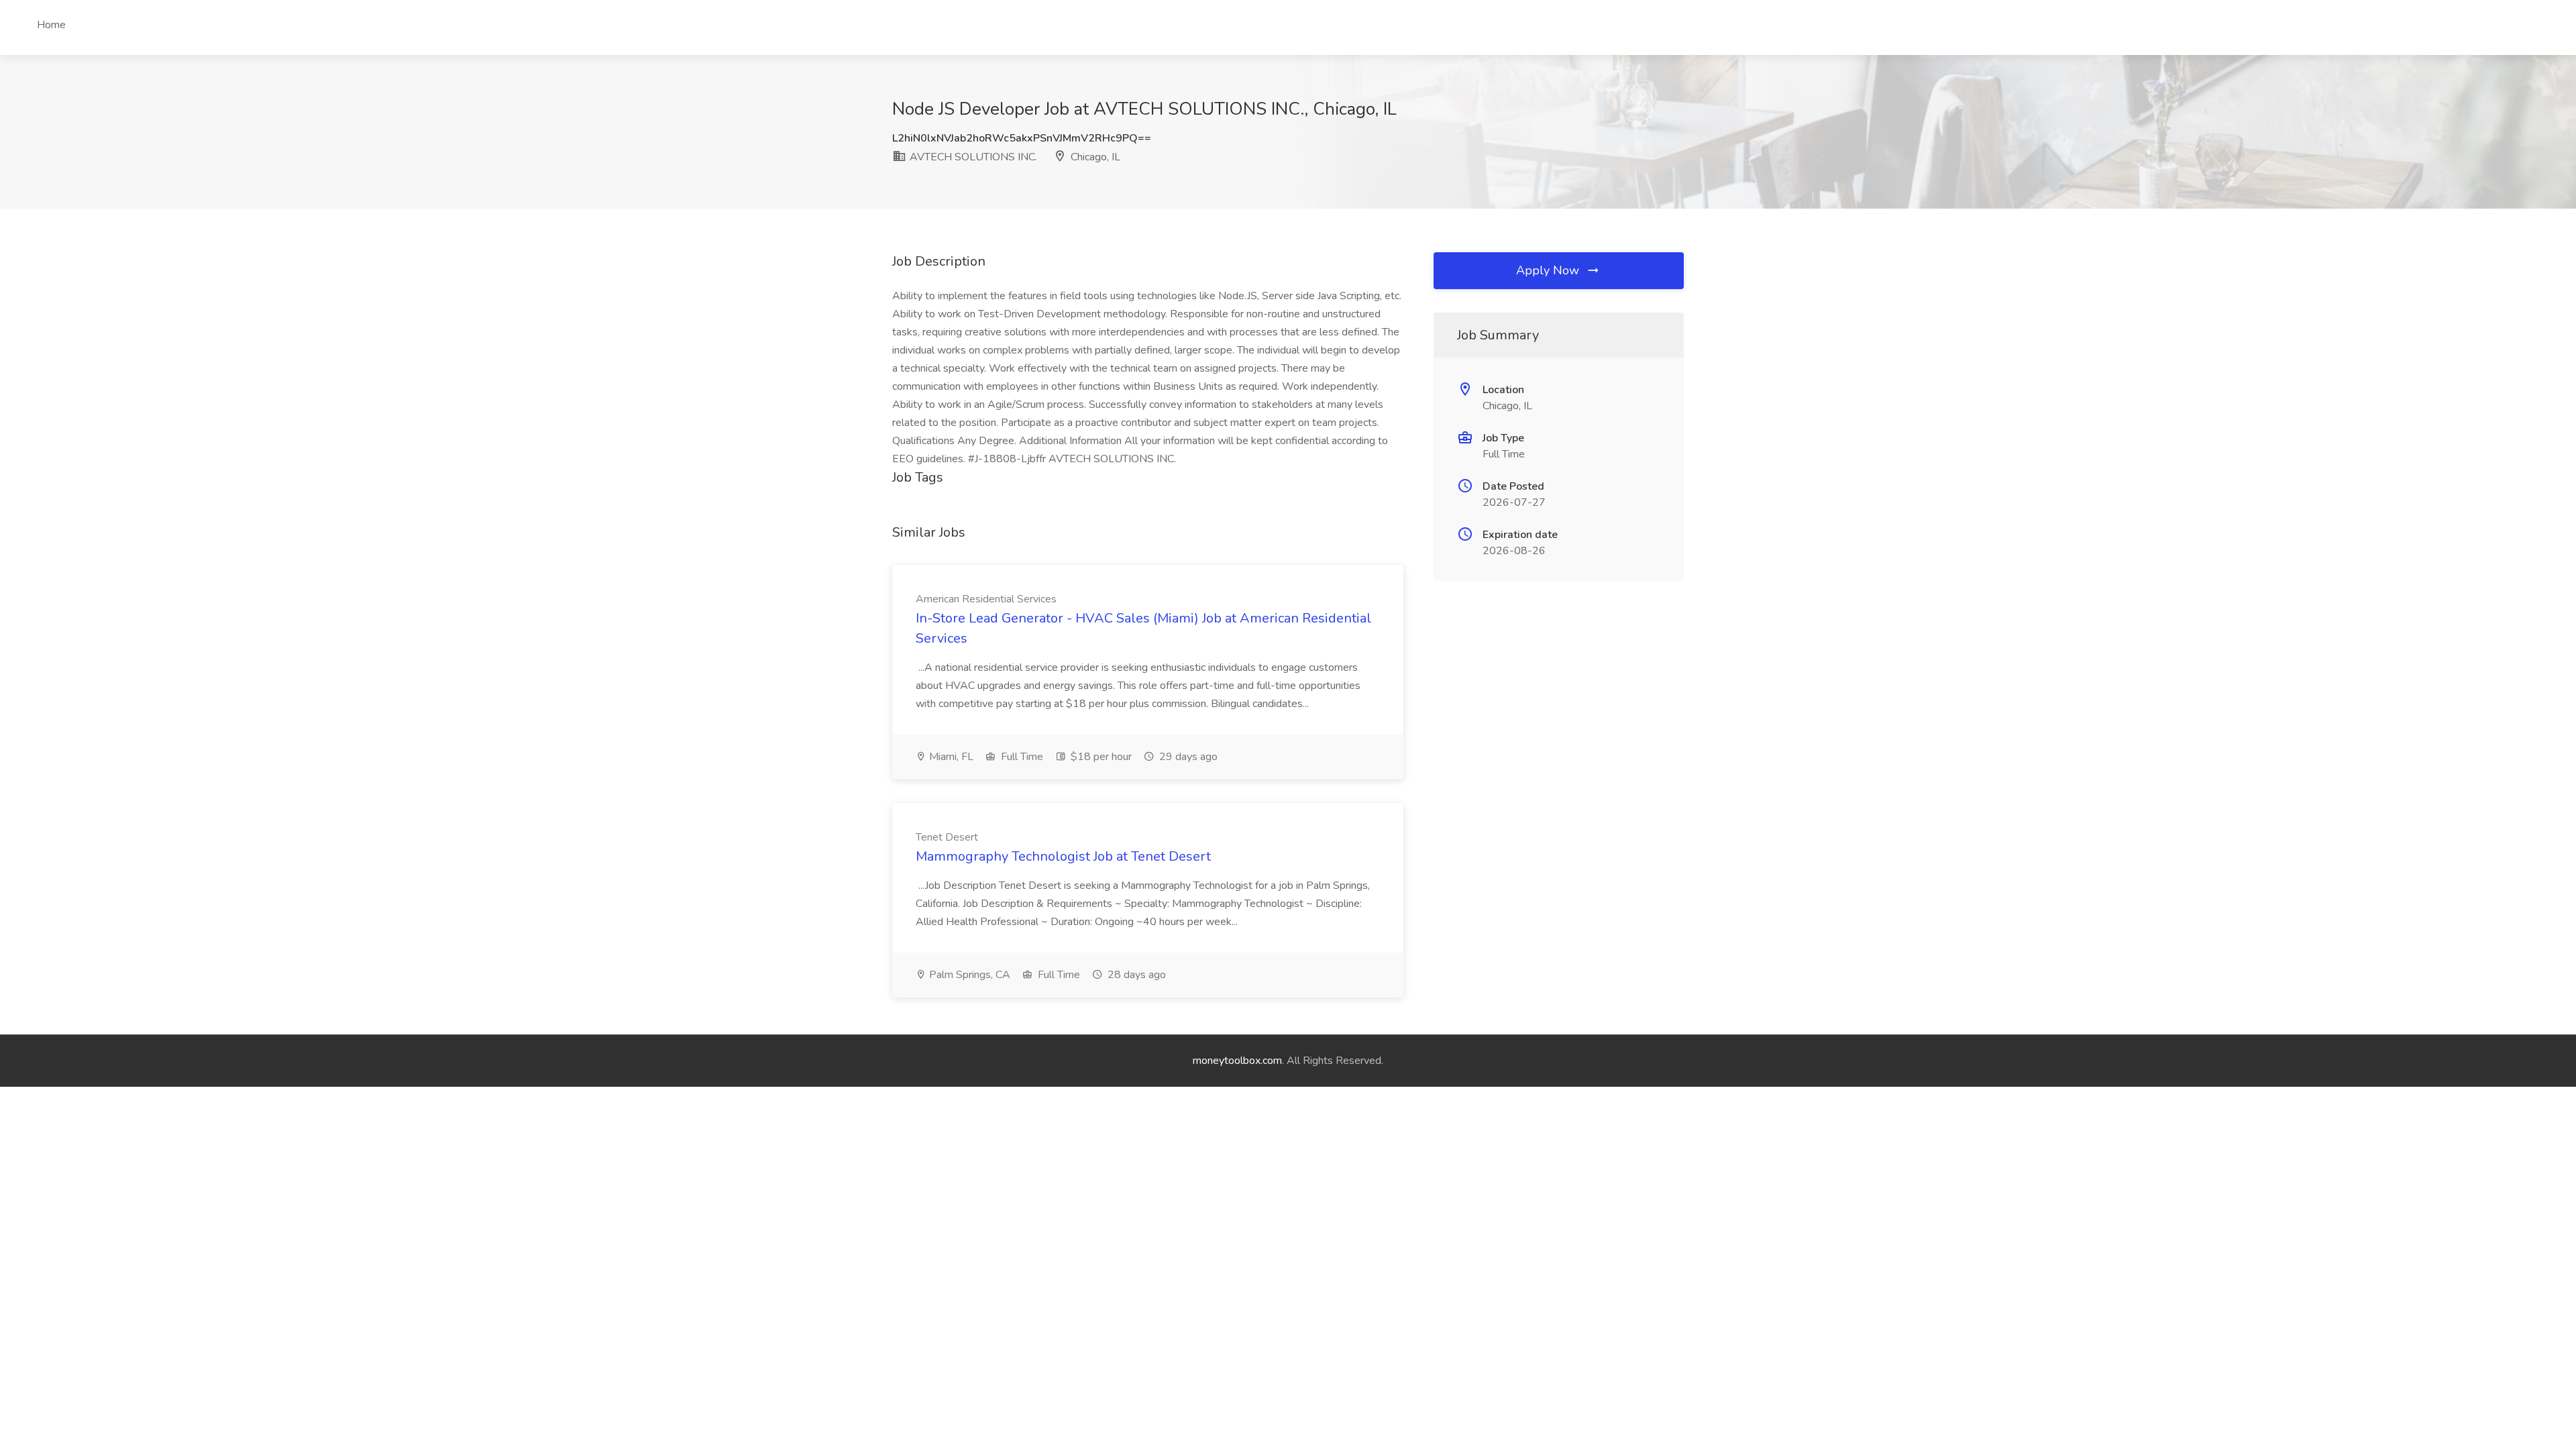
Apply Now (1549, 270)
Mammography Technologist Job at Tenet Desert (1063, 856)
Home (51, 25)
